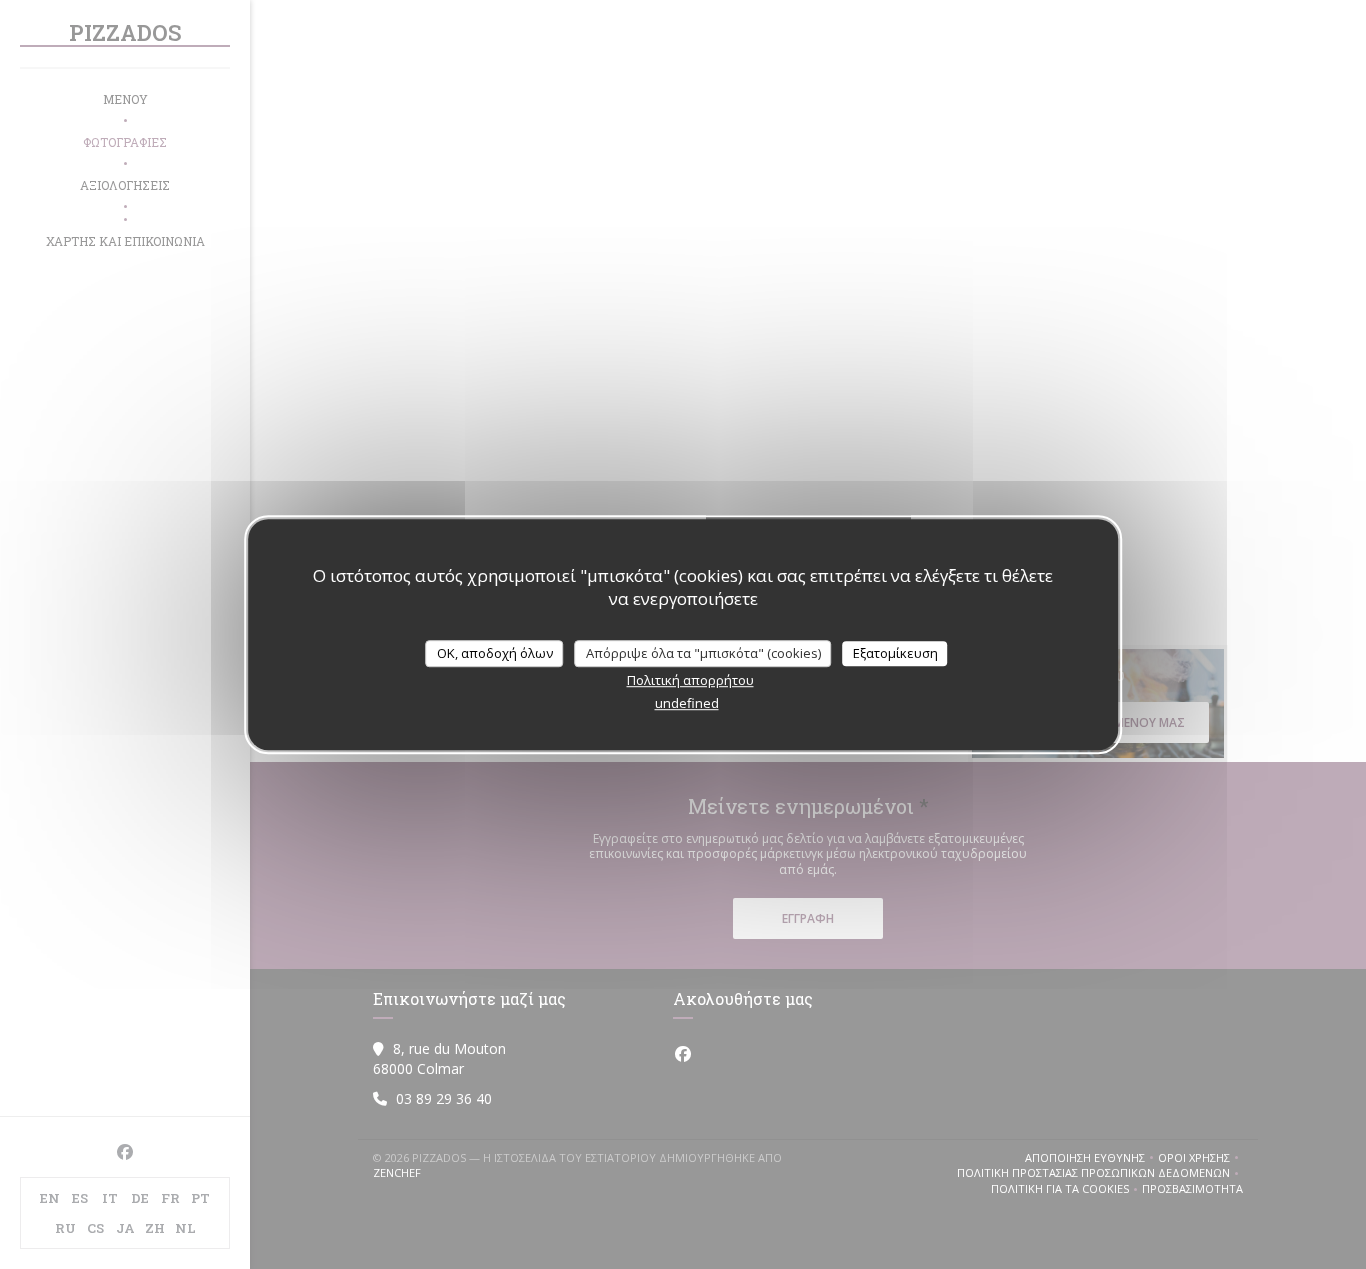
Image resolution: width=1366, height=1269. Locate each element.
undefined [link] (687, 703)
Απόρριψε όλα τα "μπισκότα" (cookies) (703, 653)
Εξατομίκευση (895, 653)
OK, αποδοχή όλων (495, 653)
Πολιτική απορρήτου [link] (690, 680)
